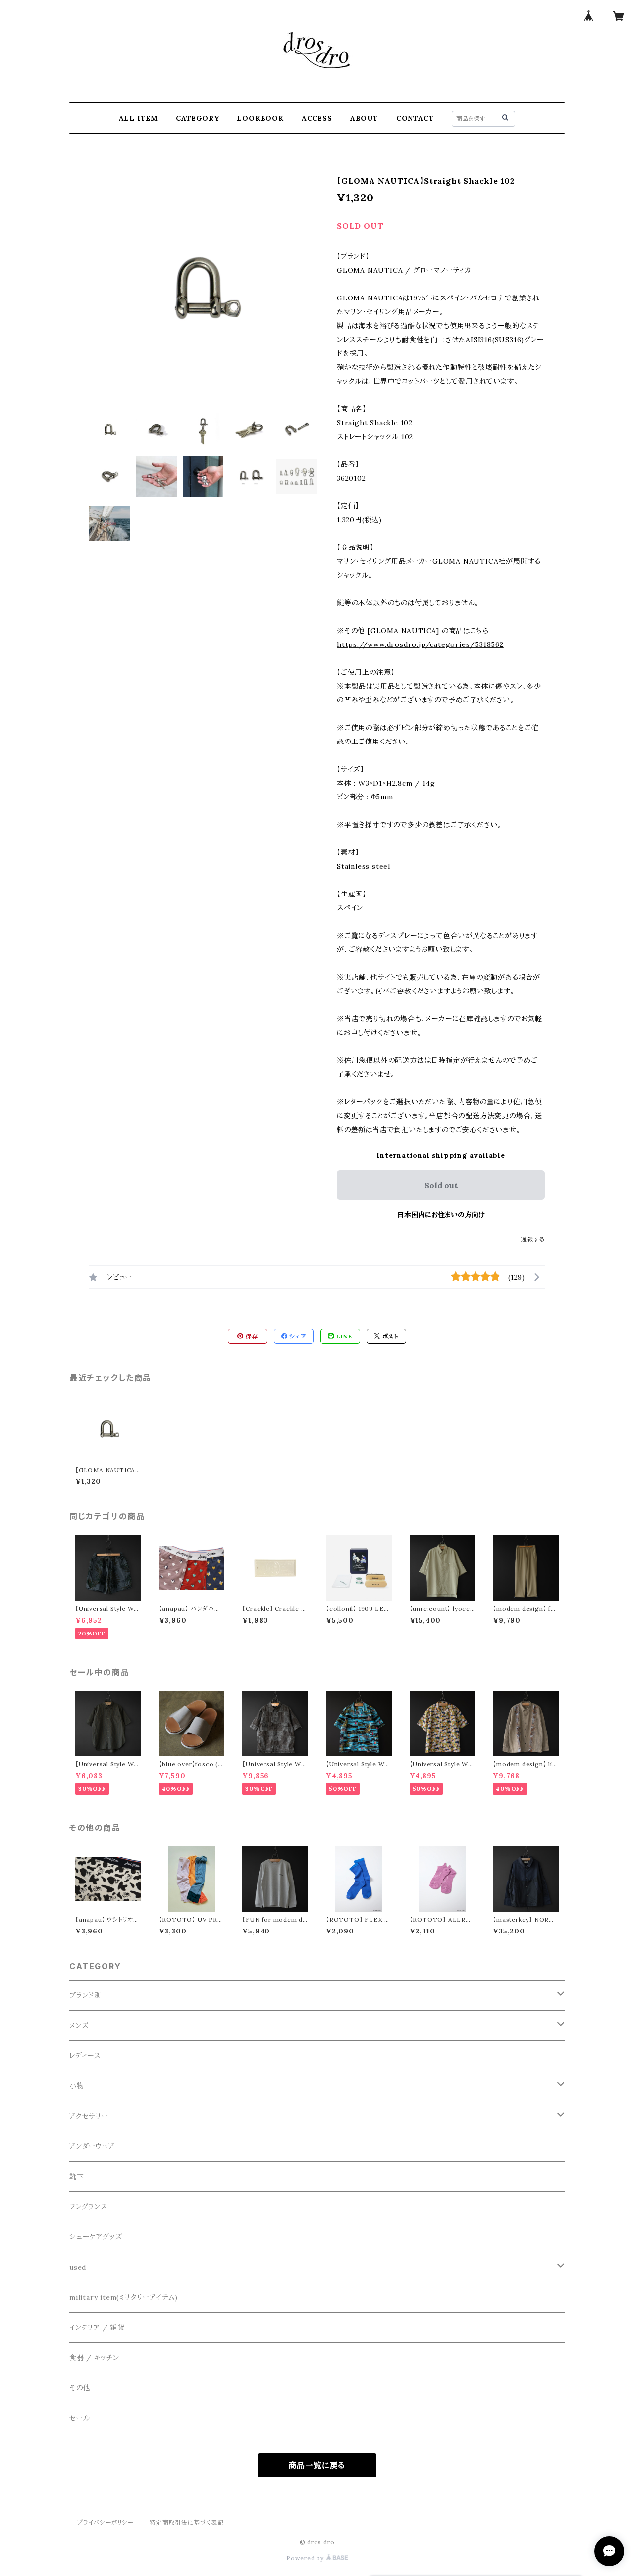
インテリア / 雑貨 (97, 2328)
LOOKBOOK (260, 118)
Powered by (306, 2558)
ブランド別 (85, 1995)
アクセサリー (89, 2116)
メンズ (79, 2026)
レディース (85, 2056)
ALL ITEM (138, 118)
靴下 (77, 2177)
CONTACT (415, 118)
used (78, 2267)
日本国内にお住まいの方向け (441, 1215)
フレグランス (88, 2207)
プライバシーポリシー (106, 2522)
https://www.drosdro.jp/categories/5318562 (420, 644)
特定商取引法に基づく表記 (187, 2522)
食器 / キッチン (94, 2358)
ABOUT (364, 118)
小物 (77, 2086)
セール (79, 2418)
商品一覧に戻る (317, 2465)
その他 (80, 2388)
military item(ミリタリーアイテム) (124, 2297)
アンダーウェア (92, 2146)
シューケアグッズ (96, 2237)
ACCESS (317, 118)
